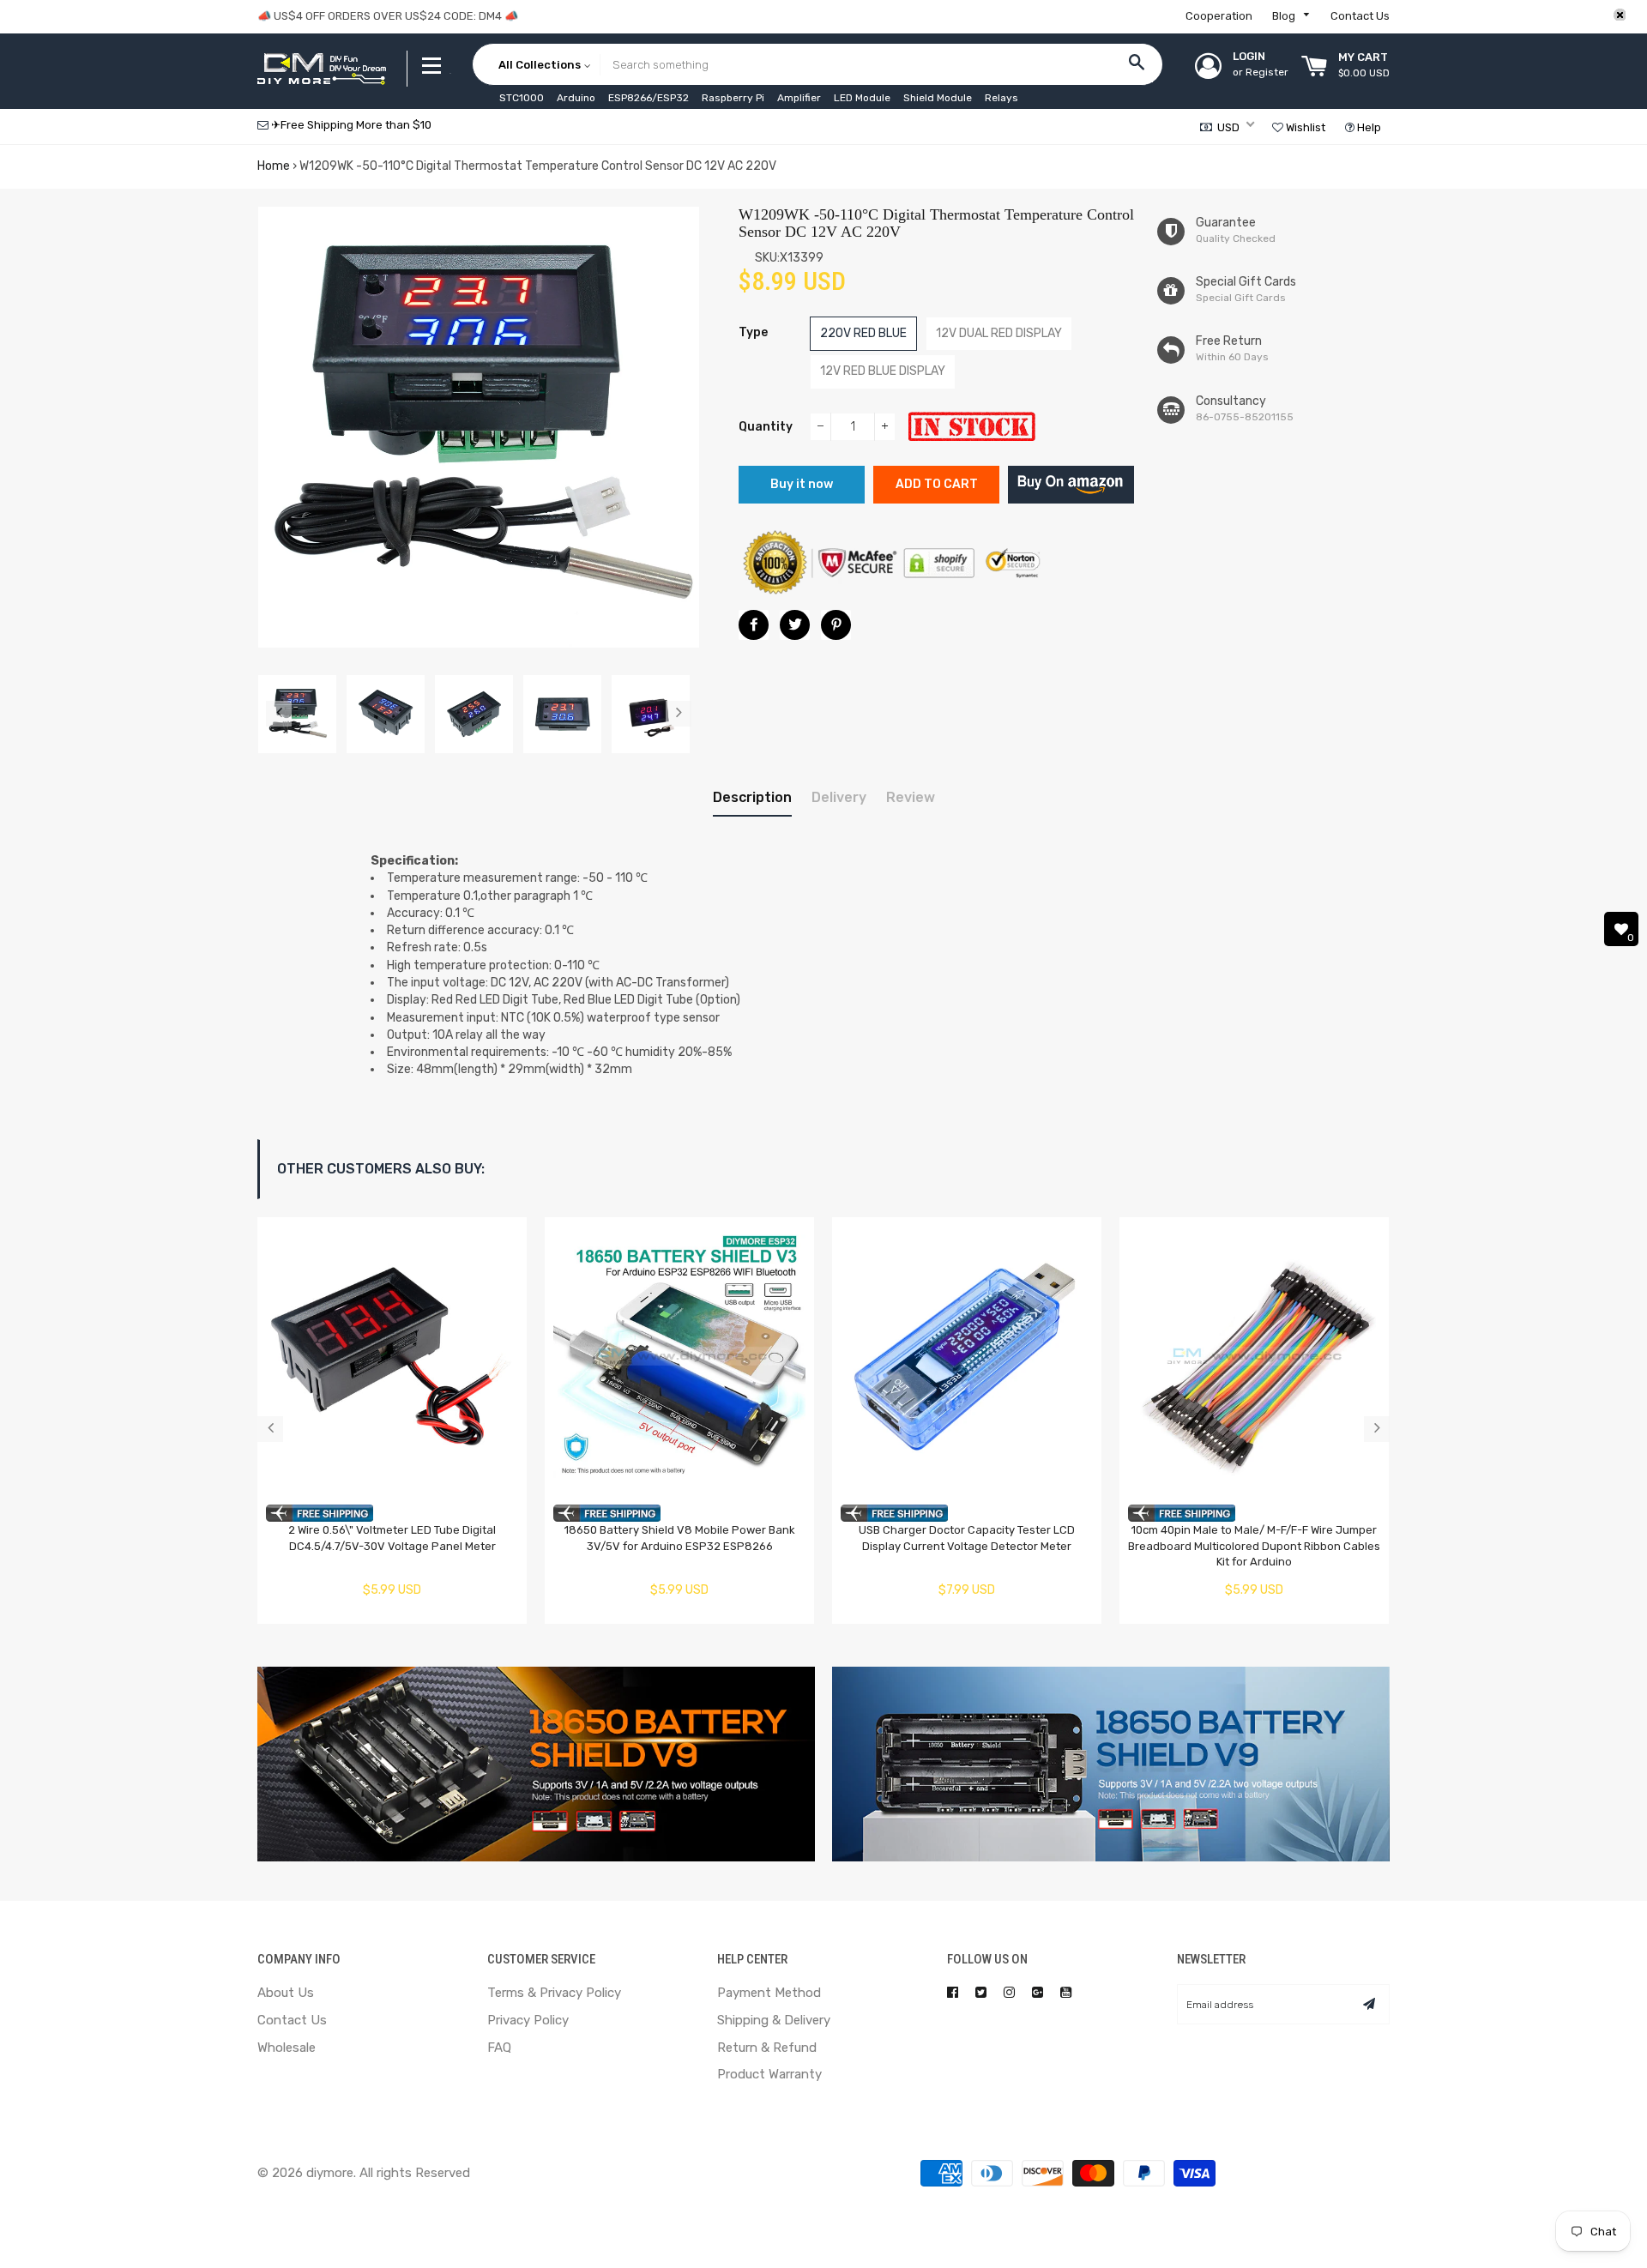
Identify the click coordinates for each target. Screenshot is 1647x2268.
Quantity (766, 427)
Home (274, 166)
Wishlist (1304, 127)
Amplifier (799, 98)
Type (753, 332)
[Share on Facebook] (754, 625)
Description (752, 797)
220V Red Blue (863, 333)
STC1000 (522, 98)
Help (1368, 127)
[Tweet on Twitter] (795, 625)
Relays (1001, 98)
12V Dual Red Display (999, 333)
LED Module (862, 98)
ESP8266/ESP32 (649, 98)
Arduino (576, 98)
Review (911, 797)
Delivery (839, 797)
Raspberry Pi (733, 98)
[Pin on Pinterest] (836, 625)
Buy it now (802, 484)
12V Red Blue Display (883, 371)
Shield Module (938, 98)
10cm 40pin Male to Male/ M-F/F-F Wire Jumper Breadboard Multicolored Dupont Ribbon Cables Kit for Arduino (1254, 1546)
